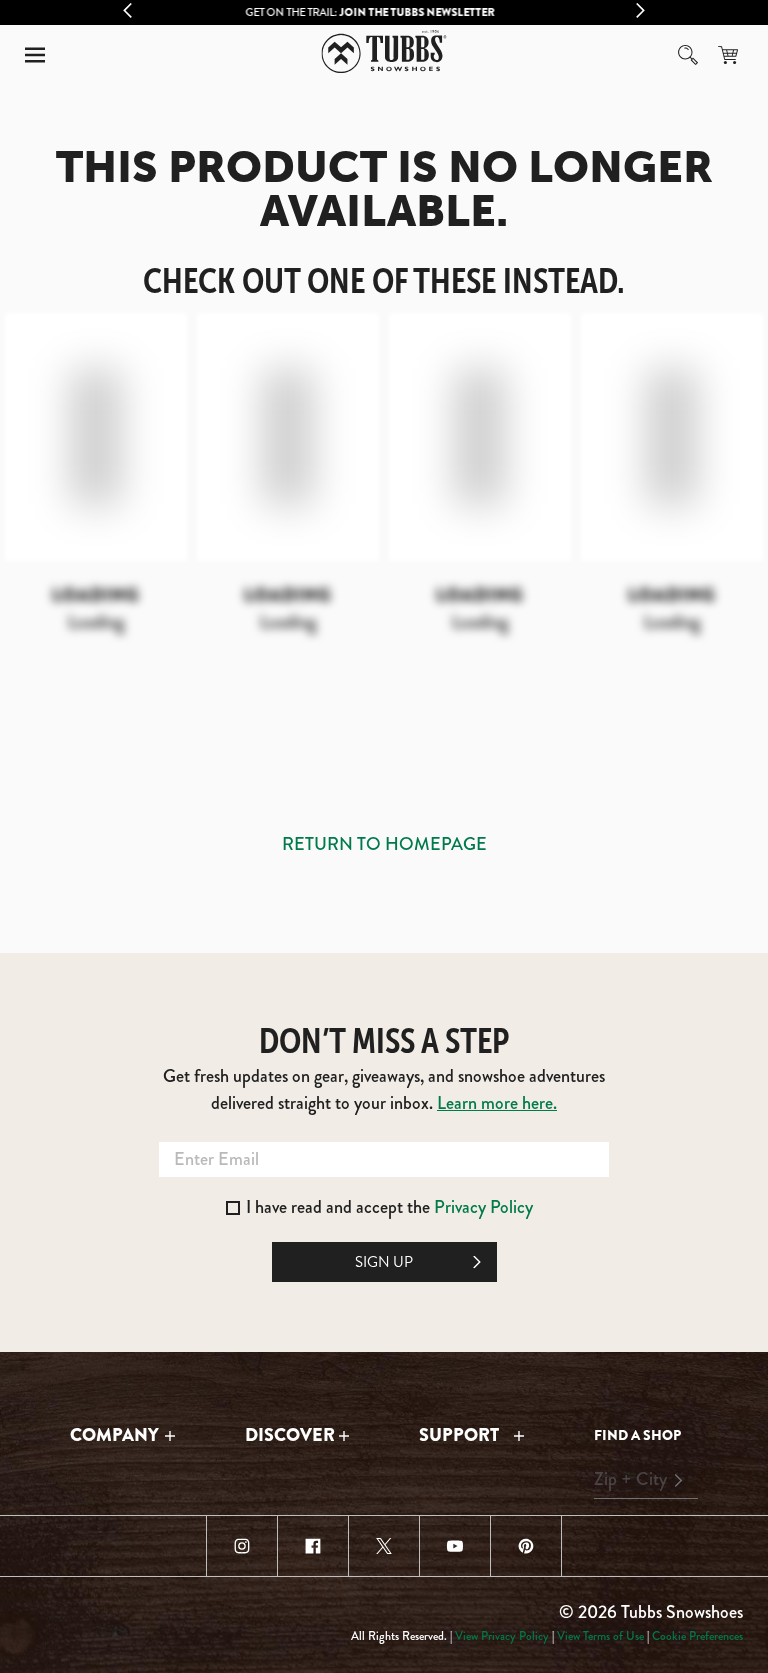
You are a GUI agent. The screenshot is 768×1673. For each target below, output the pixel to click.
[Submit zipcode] (678, 1480)
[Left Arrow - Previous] (127, 10)
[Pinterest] (526, 1546)
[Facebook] (313, 1546)
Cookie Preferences (697, 1636)
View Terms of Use (600, 1636)
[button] (35, 55)
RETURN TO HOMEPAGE (384, 844)
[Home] (384, 51)
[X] (384, 1546)
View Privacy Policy (502, 1636)
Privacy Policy (483, 1207)
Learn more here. (497, 1103)
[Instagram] (242, 1546)
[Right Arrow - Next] (640, 10)
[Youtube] (455, 1546)
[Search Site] (688, 55)
